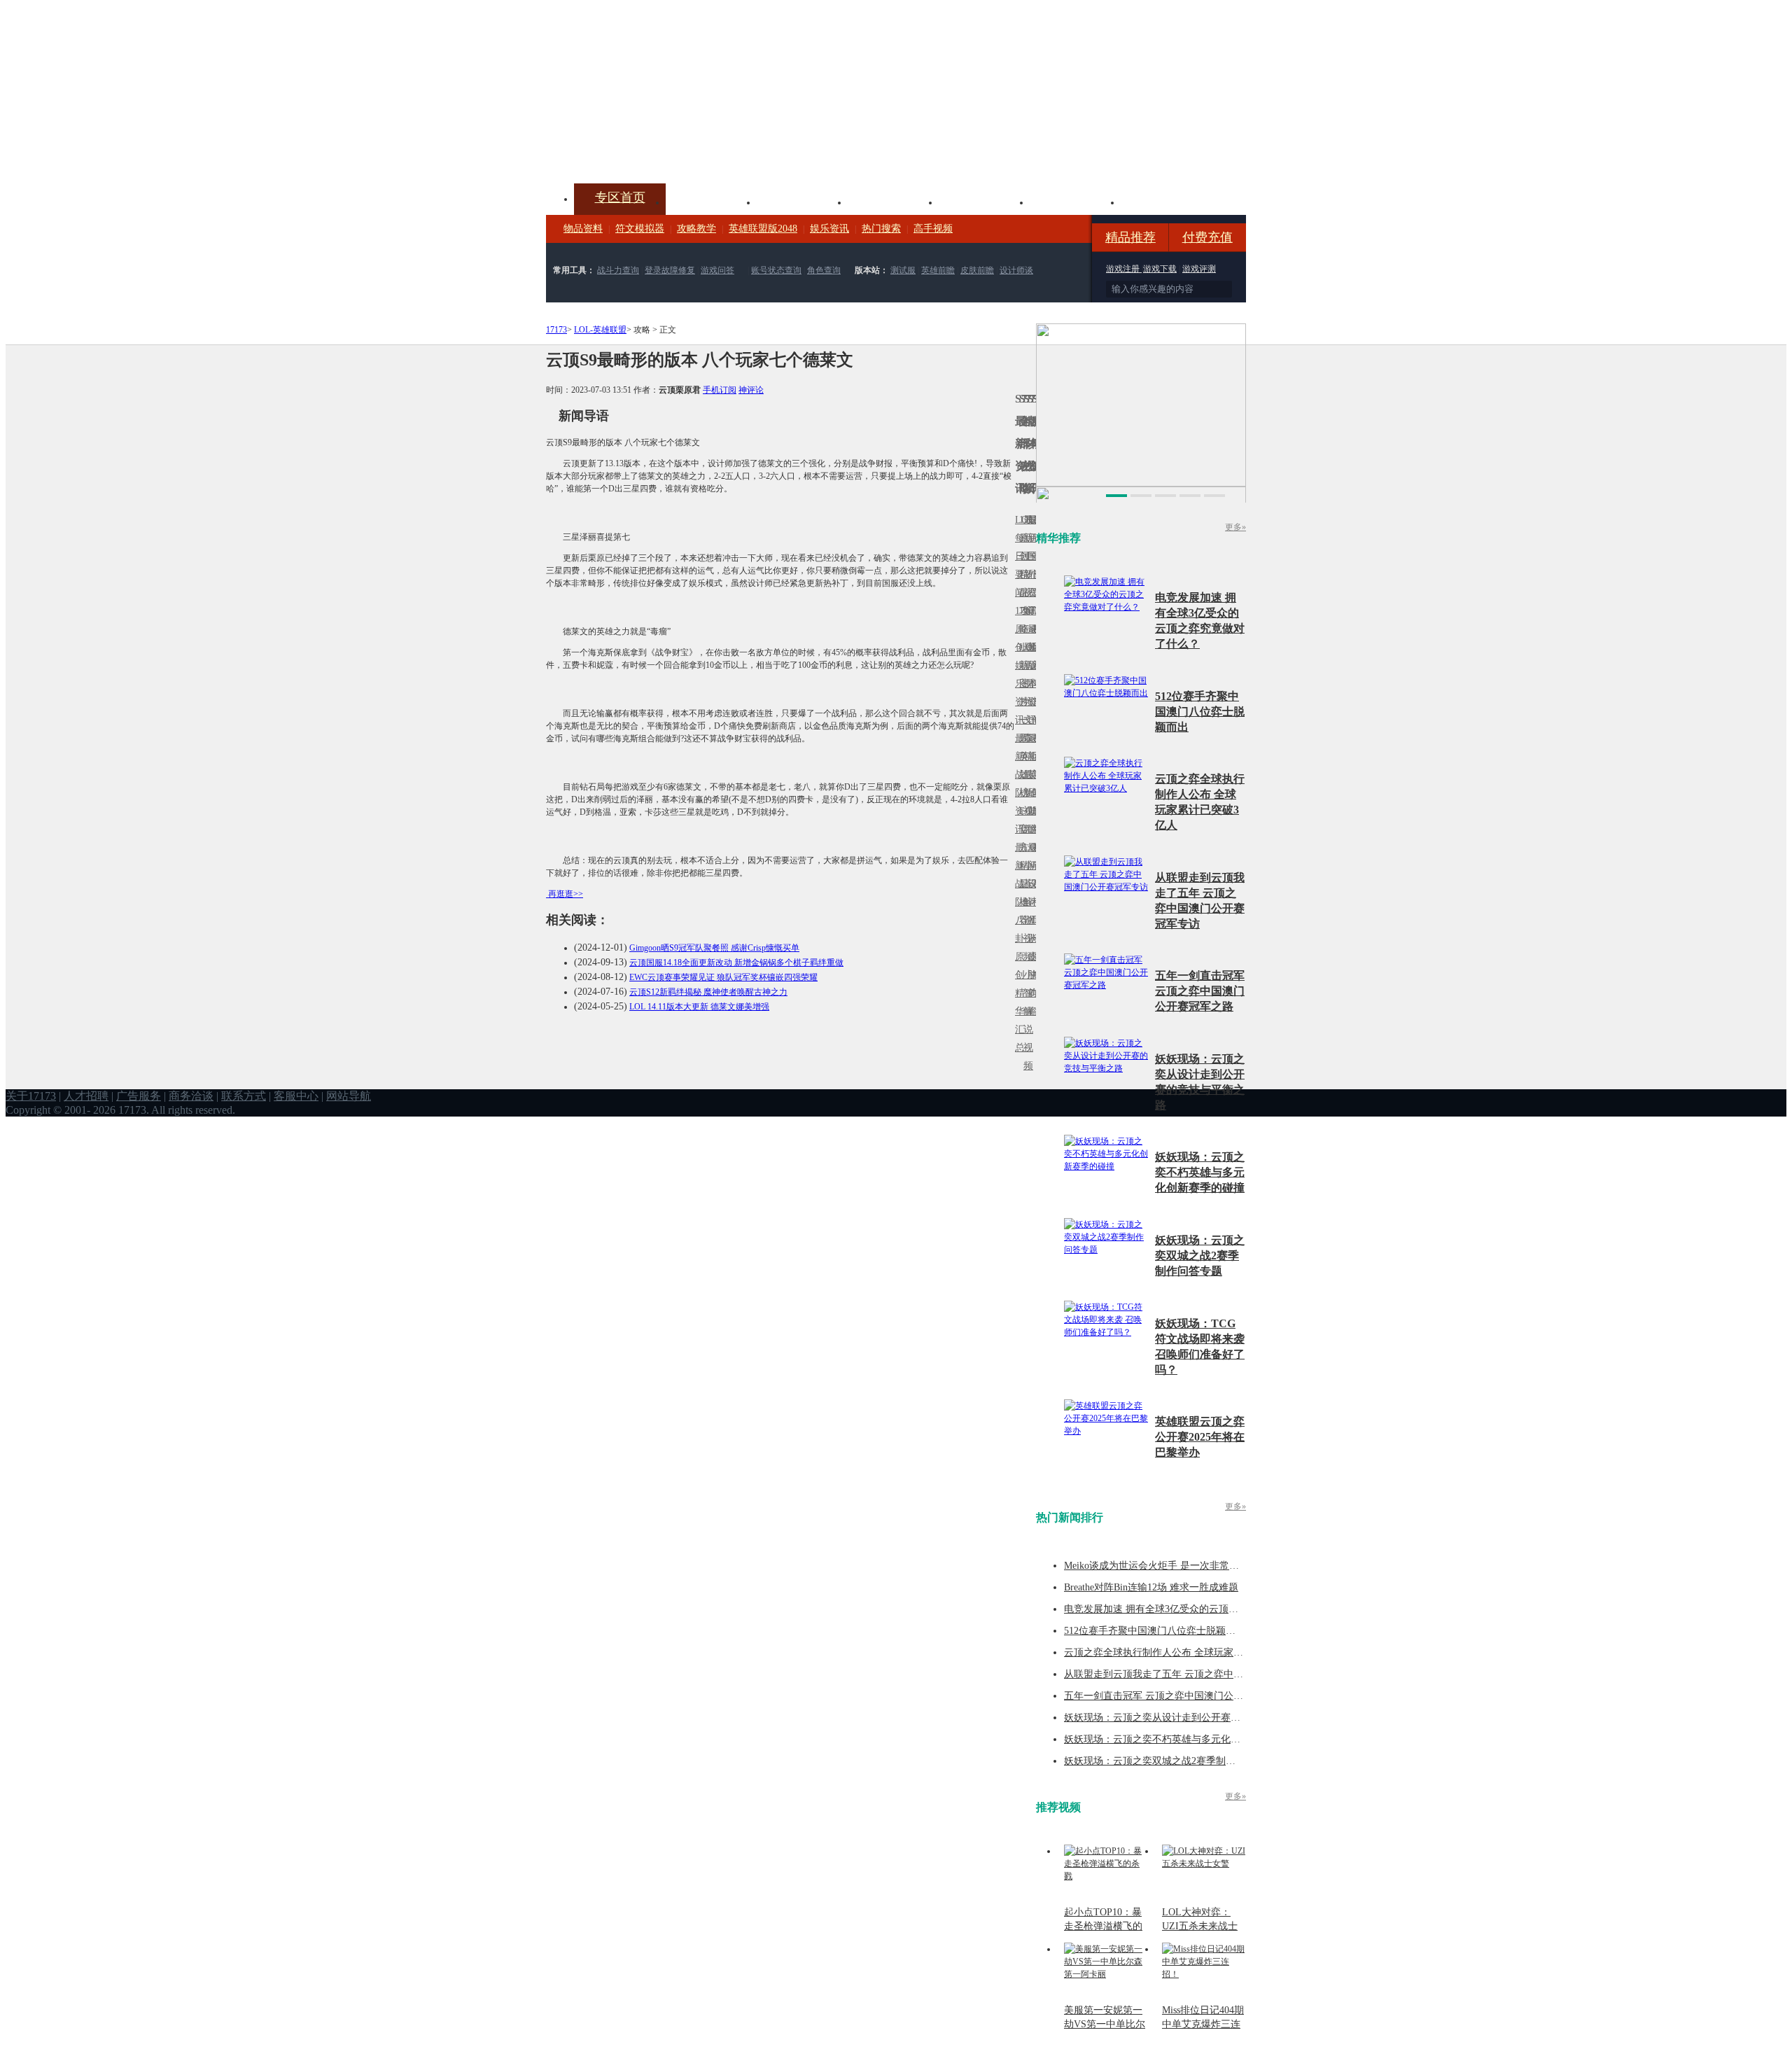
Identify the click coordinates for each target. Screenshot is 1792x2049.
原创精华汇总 (1017, 1002)
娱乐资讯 (829, 229)
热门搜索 (881, 229)
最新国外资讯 (1030, 565)
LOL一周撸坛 (1034, 957)
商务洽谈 (191, 1096)
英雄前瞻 (938, 270)
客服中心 (296, 1096)
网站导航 (349, 1096)
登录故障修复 (670, 270)
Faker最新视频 (1025, 665)
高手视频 (933, 229)
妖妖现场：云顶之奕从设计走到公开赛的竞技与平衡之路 (1186, 1718)
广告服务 (139, 1096)
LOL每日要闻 (1017, 556)
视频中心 (711, 201)
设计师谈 (1016, 270)
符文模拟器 (640, 229)
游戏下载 (1160, 269)
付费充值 (1207, 237)
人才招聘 (86, 1096)
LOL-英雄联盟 (600, 330)
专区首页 (620, 197)
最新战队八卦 (1017, 893)
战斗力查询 (618, 270)
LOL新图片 (1021, 674)
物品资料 (583, 229)
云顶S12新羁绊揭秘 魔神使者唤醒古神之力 (708, 992)
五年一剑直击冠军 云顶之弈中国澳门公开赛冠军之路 (1200, 991)
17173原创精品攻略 (1021, 574)
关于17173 (31, 1096)
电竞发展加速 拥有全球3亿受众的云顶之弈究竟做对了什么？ (1195, 1609)
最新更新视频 (1025, 565)
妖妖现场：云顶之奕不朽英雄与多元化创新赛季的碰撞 (1200, 1172)
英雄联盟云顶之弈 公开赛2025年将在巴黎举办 (1200, 1437)
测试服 (903, 270)
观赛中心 (893, 201)
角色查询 (824, 270)
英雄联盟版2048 (763, 229)
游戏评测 (1199, 269)
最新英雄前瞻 (1030, 784)
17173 (556, 330)
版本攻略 (984, 201)
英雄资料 (802, 201)
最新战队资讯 (1017, 784)
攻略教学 (696, 229)
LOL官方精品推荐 (1021, 866)
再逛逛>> (566, 894)
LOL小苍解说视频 (1025, 902)
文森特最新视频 (1025, 775)
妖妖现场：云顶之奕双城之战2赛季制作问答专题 (1200, 1256)
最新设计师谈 (1030, 893)
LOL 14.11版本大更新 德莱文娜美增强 (699, 1007)
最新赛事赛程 (1034, 856)
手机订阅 (720, 390)
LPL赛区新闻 (1034, 647)
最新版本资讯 (1030, 674)
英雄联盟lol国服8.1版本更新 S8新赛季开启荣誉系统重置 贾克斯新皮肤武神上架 (654, 150)
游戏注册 (1124, 269)
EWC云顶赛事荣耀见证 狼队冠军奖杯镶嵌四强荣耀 (723, 977)
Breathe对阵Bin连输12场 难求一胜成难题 (1151, 1587)
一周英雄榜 (1021, 756)
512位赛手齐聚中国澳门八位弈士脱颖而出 (1200, 712)
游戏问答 (717, 270)
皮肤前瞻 (977, 270)
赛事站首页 (1034, 556)
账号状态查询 (776, 270)
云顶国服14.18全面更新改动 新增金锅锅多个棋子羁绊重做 (736, 963)
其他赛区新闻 (1034, 747)
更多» (1235, 527)
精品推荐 (1130, 237)
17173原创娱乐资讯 (1017, 665)
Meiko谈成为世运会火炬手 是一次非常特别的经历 (1171, 1566)
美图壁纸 (1075, 201)
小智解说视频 (1025, 1020)
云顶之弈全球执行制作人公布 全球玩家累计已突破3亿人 (1185, 1652)
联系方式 (244, 1096)
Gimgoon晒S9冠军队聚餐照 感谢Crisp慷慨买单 (714, 948)
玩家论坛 (1166, 201)
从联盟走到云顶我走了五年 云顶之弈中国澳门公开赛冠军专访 (1198, 1674)
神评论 (751, 390)
